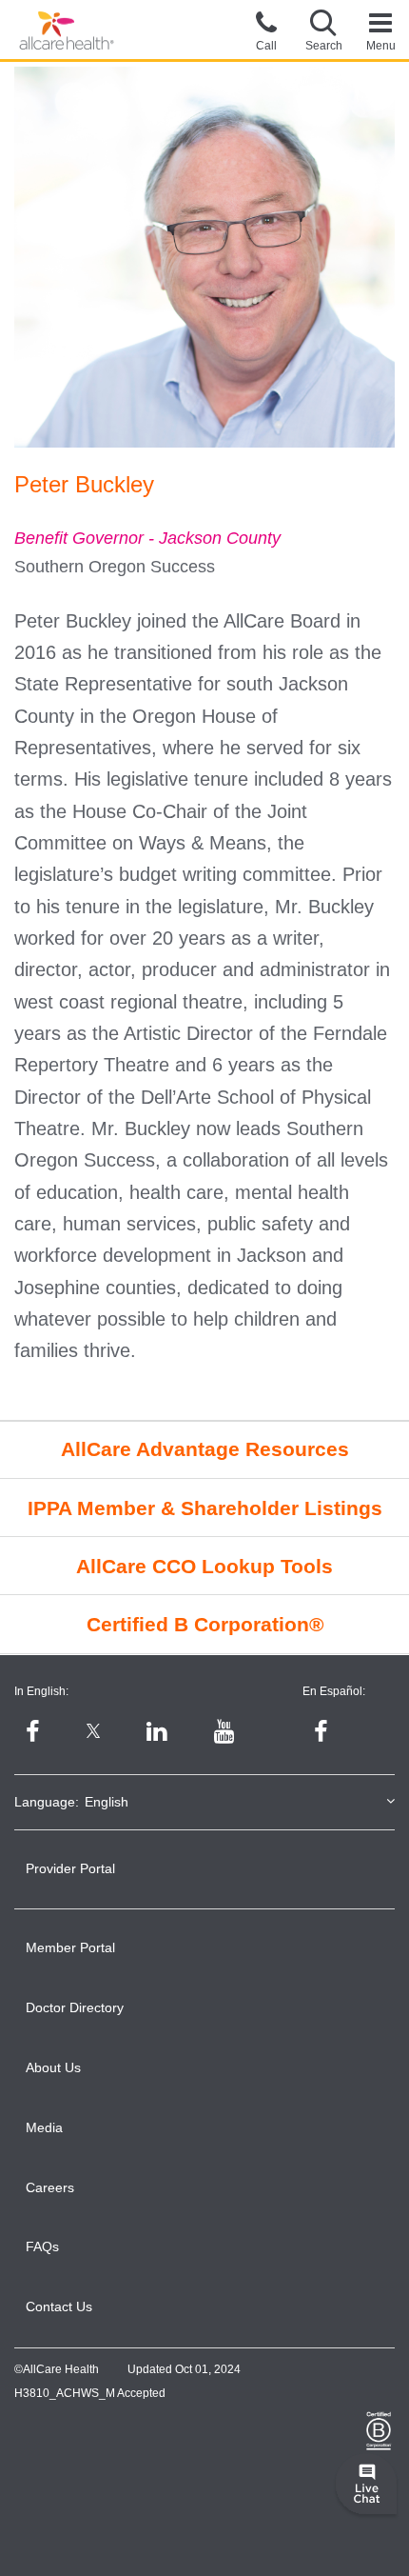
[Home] (67, 31)
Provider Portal (70, 1868)
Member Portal (70, 1947)
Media (44, 2127)
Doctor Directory (75, 2007)
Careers (50, 2187)
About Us (53, 2067)
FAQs (42, 2247)
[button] (323, 30)
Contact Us (59, 2306)
